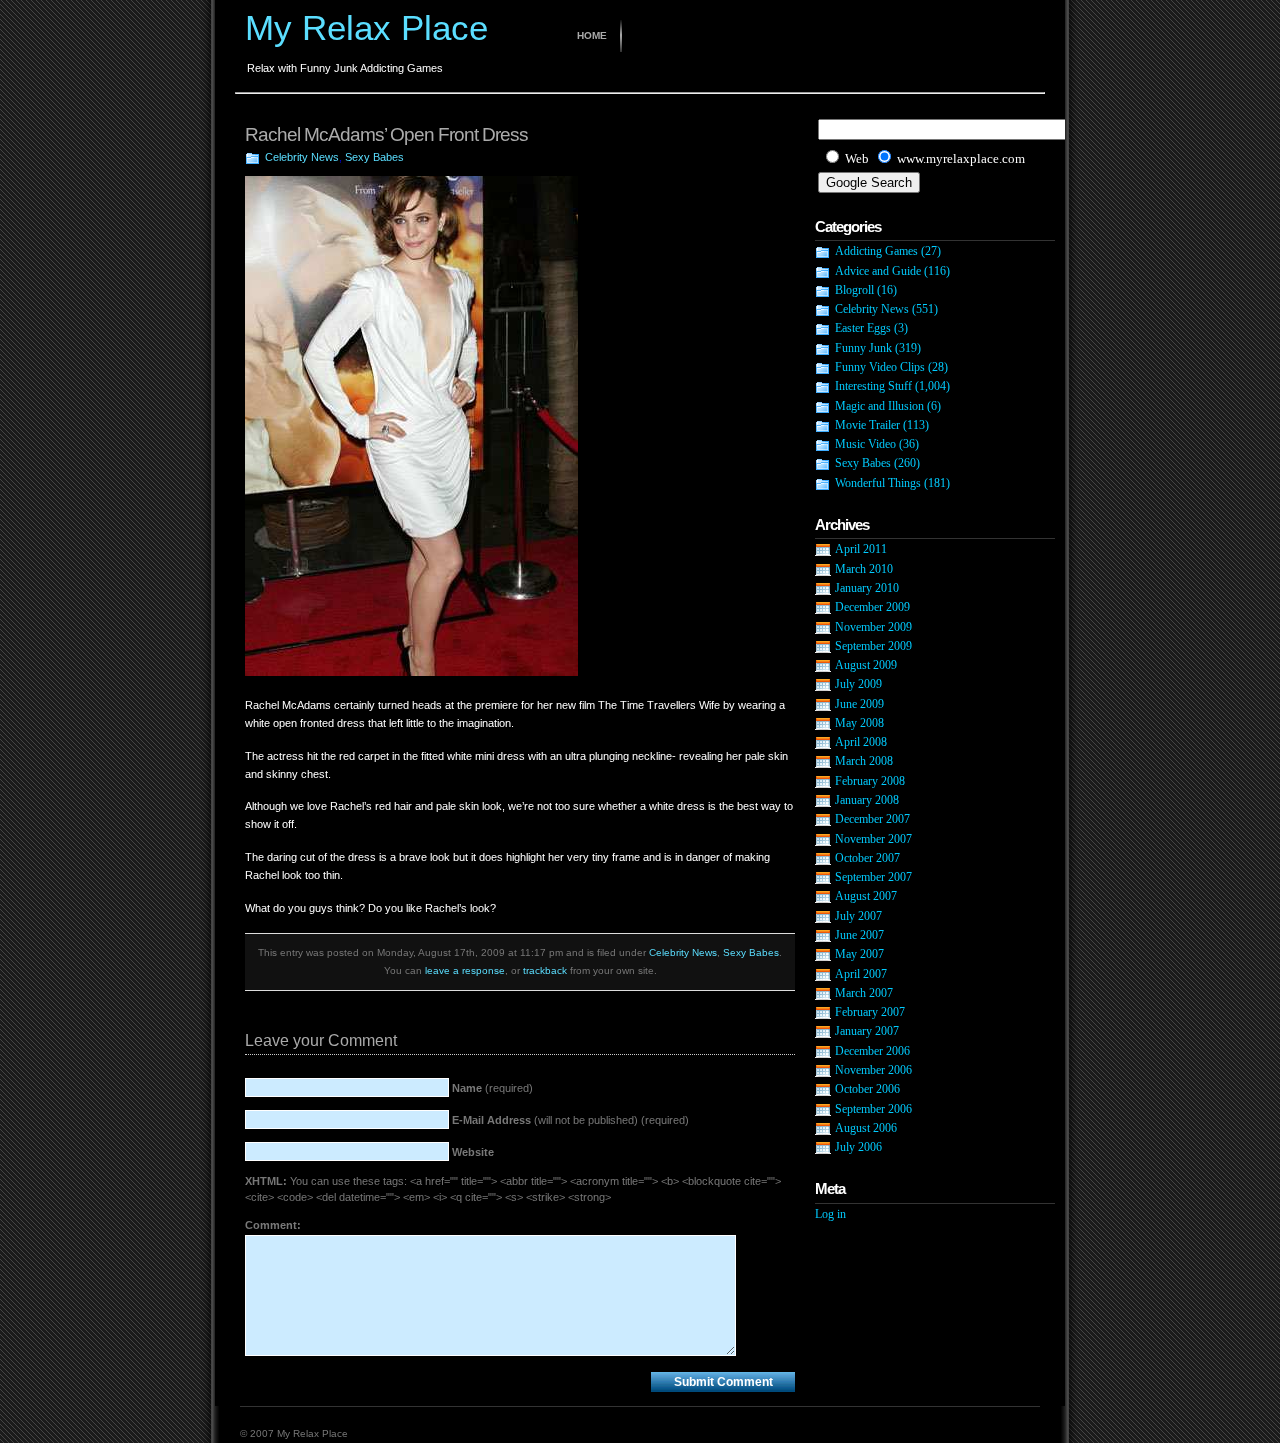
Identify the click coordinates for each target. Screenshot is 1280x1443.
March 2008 (864, 761)
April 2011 (861, 549)
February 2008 (870, 781)
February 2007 (870, 1012)
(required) (492, 1088)
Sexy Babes (374, 157)
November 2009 (873, 627)
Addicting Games (876, 251)
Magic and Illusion (879, 406)
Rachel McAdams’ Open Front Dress (386, 134)
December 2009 (872, 607)
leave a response (465, 970)
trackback (545, 970)
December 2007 (872, 819)
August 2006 (866, 1128)
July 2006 (858, 1147)
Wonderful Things (878, 483)
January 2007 (867, 1031)
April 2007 (861, 974)
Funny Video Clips (880, 367)
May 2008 (859, 723)
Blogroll (854, 290)
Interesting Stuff (873, 386)
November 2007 (873, 839)
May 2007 (859, 954)
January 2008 (867, 800)
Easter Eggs (863, 328)
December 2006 (872, 1051)
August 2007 (866, 896)
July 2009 (858, 684)
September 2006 (873, 1109)
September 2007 (873, 877)
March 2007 (864, 993)
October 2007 (867, 858)
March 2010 (864, 569)
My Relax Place (366, 27)
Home (592, 35)
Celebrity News (302, 157)
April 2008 (861, 742)
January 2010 (867, 588)
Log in (830, 1214)
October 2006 (867, 1089)
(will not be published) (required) (570, 1120)
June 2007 (859, 935)
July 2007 (858, 916)
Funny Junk (863, 348)
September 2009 (873, 646)
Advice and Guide (878, 271)
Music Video (865, 444)
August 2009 (866, 665)
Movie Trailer (867, 425)
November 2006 (873, 1070)
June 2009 (859, 704)
